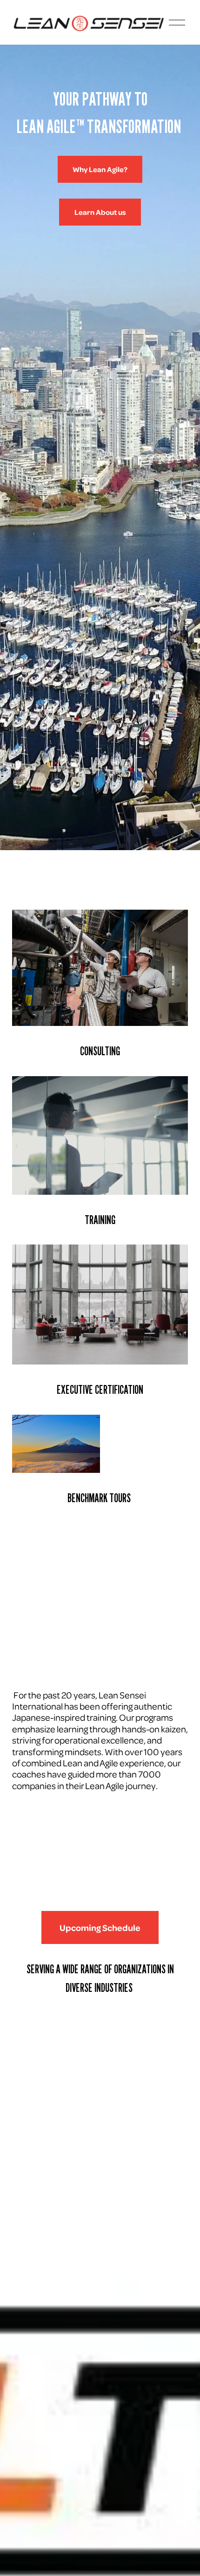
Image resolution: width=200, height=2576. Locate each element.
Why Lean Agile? (100, 169)
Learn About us (100, 212)
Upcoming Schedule (100, 1927)
